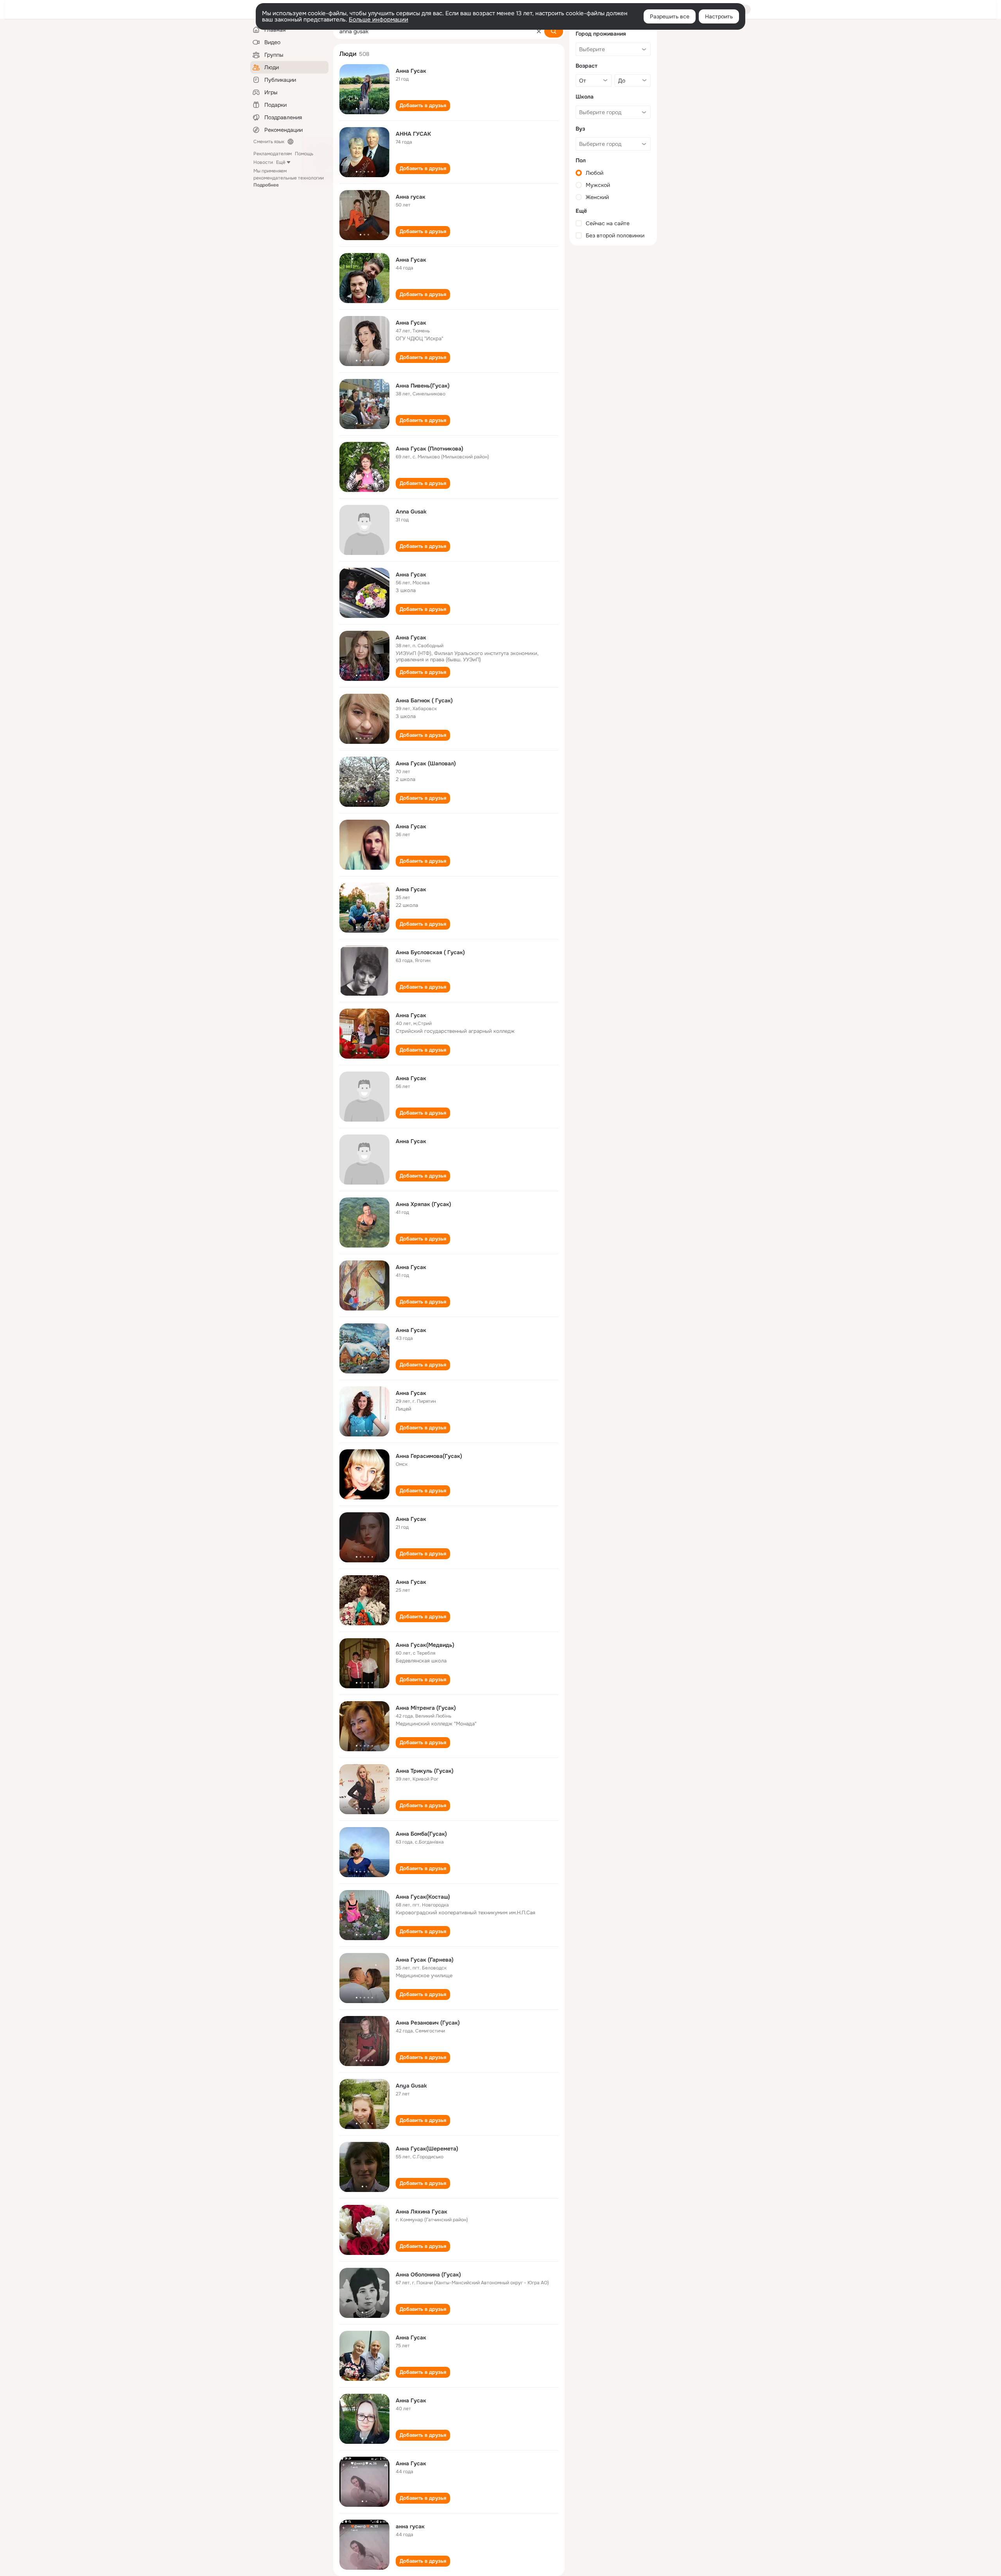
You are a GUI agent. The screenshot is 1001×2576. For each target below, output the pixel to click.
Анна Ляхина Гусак (422, 2212)
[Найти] (554, 31)
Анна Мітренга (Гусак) (426, 1708)
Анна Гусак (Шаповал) (426, 763)
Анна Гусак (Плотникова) (430, 449)
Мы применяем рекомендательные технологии (289, 178)
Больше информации (379, 20)
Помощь (304, 154)
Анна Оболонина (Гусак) (428, 2274)
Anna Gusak (411, 512)
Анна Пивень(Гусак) (423, 386)
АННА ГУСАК (413, 134)
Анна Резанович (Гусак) (428, 2023)
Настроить (719, 16)
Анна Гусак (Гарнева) (425, 1960)
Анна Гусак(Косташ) (423, 1897)
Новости (263, 162)
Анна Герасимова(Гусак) (429, 1456)
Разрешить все (670, 16)
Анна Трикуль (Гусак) (425, 1771)
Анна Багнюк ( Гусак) (424, 700)
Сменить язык (269, 142)
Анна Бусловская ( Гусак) (430, 952)
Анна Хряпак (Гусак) (423, 1204)
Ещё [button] (281, 162)
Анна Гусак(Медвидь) (425, 1645)
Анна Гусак (411, 71)
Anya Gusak (411, 2086)
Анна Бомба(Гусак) (421, 1834)
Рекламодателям (273, 154)
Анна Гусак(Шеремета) (427, 2149)
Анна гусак (411, 197)
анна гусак (410, 2526)
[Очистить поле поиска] (539, 31)
